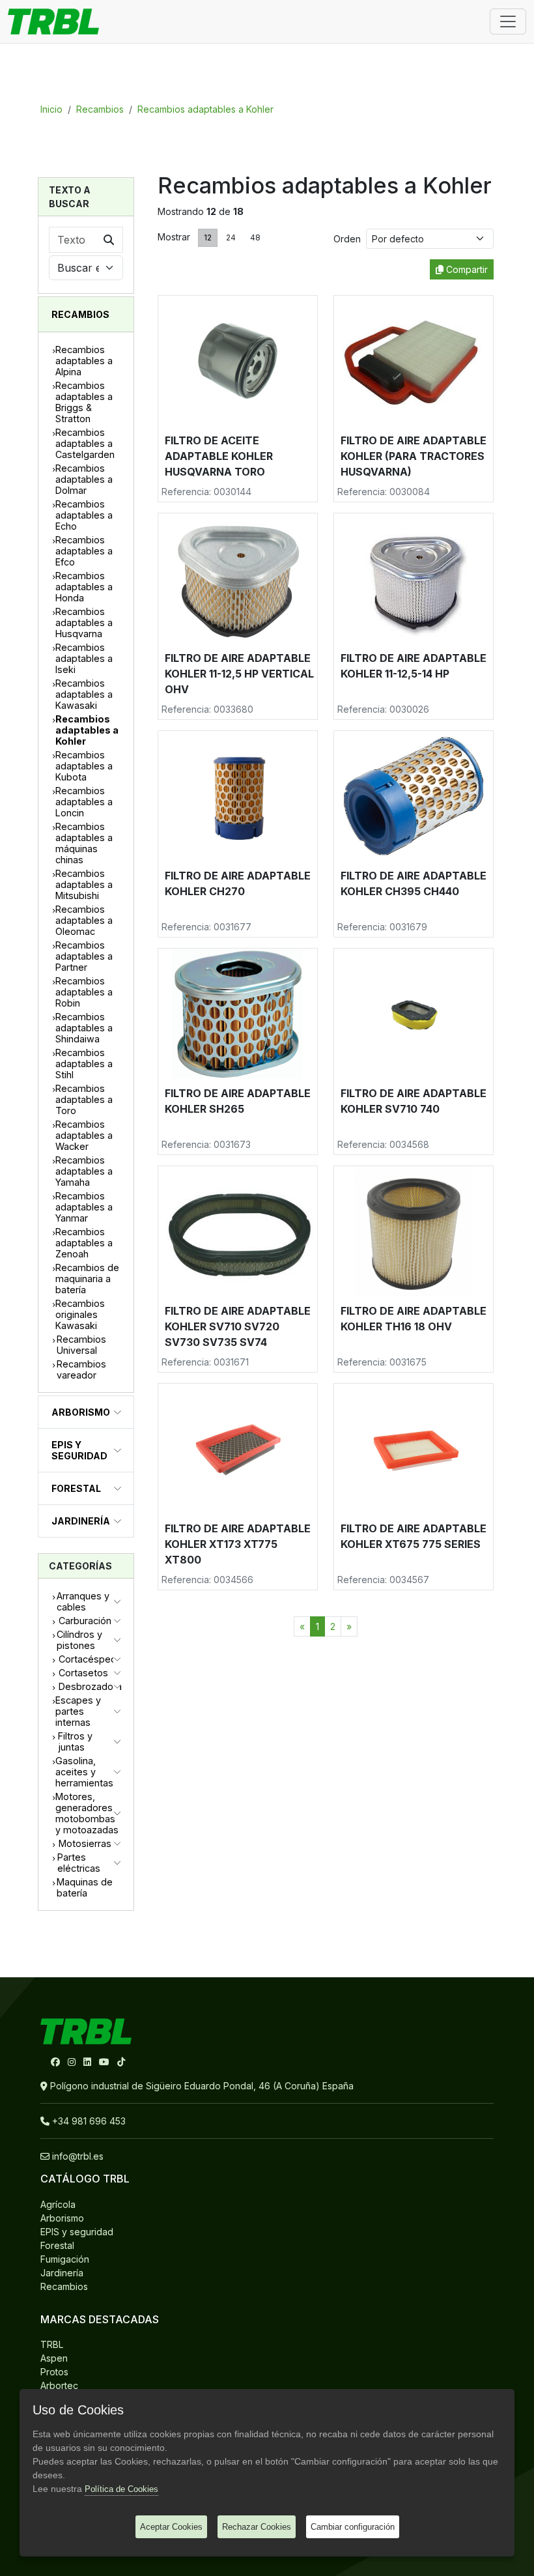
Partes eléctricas (79, 1863)
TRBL (52, 2344)
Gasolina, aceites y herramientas (84, 1772)
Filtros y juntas (75, 1741)
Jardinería (81, 1521)
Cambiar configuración (353, 2527)
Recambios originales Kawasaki (80, 1314)
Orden (350, 239)
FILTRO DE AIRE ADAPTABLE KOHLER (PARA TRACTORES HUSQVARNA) (414, 456)
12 (208, 237)
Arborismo (81, 1412)
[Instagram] (73, 2062)
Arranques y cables (83, 1601)
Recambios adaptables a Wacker (84, 1135)
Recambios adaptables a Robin (84, 992)
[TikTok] (121, 2062)
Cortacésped (88, 1659)
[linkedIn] (89, 2062)
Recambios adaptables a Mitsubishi (84, 884)
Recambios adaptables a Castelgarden (85, 443)
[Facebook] (57, 2062)
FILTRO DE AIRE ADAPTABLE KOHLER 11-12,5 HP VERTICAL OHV (239, 674)
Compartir (466, 269)
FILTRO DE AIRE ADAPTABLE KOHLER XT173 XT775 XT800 (238, 1544)
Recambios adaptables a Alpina (84, 361)
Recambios (100, 109)
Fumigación (65, 2259)
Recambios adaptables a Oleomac (84, 920)
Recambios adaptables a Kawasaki (84, 694)
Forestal (76, 1488)
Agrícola (58, 2204)
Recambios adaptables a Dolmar (84, 479)
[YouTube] (105, 2062)
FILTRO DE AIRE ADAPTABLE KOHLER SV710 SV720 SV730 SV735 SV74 (238, 1326)
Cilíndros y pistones (79, 1640)
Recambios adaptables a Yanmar (84, 1207)
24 (231, 237)
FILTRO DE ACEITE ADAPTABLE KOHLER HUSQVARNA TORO (219, 456)
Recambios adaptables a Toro (84, 1099)
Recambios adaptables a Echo (84, 515)
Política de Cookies (121, 2489)
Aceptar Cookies (171, 2527)
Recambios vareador (81, 1369)
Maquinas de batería (85, 1887)
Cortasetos (83, 1673)
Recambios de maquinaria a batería (87, 1279)
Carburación (85, 1621)
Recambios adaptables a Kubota (84, 766)
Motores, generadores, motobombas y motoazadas (87, 1813)
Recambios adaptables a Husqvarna (84, 623)
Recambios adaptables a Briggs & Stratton (84, 402)
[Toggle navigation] (508, 21)
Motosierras (85, 1843)
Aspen (54, 2358)
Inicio (51, 109)
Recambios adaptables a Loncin (84, 802)
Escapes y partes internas (78, 1711)
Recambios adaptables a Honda (84, 587)
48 (255, 237)
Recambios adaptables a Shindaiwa (84, 1028)
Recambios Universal (81, 1345)
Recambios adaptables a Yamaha (84, 1171)
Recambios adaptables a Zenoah (84, 1243)
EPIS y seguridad (79, 1450)
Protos (54, 2372)
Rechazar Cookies (257, 2527)
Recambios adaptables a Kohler (205, 109)
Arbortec (59, 2385)
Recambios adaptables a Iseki (84, 658)
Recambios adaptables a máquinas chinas (84, 843)
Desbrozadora (90, 1686)
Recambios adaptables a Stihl (84, 1064)
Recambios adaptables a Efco (84, 551)
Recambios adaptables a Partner (84, 956)
